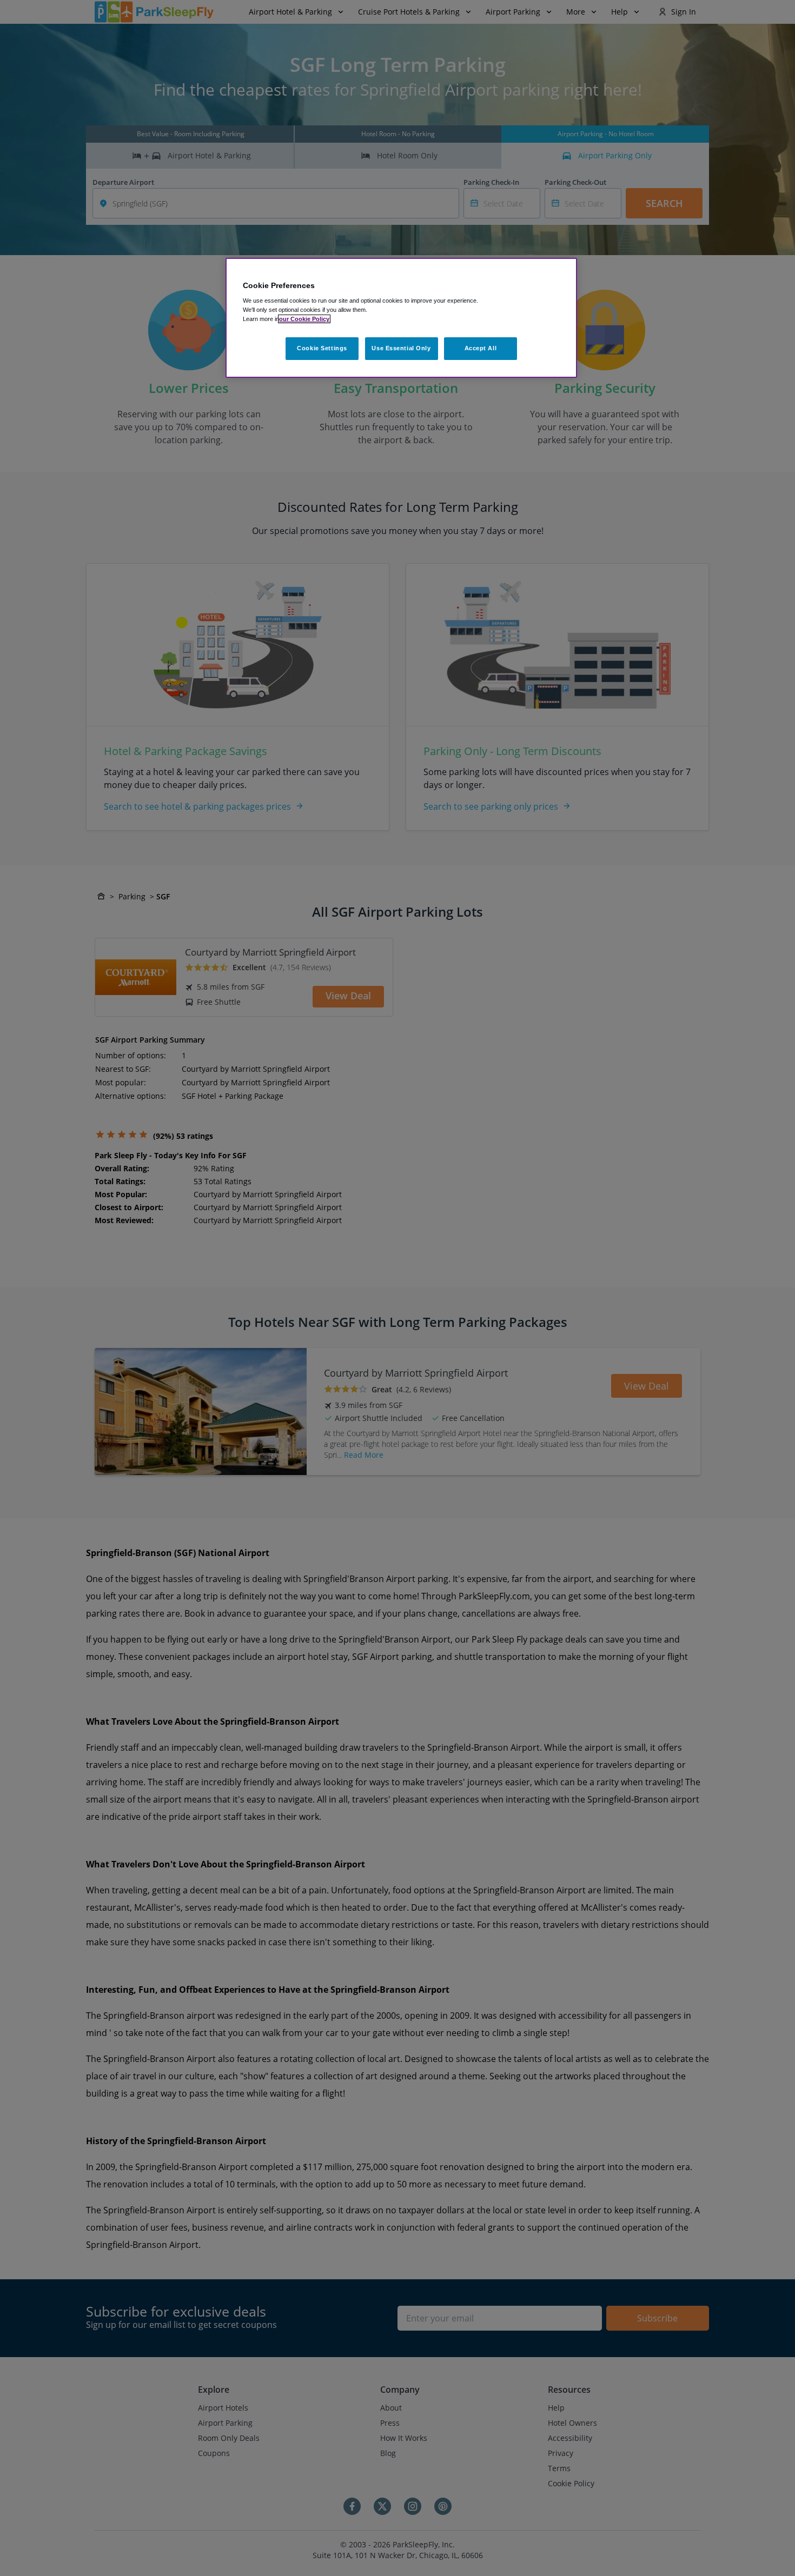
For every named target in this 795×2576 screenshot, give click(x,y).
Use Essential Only (401, 348)
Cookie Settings (322, 348)
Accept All (481, 348)
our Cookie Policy (304, 319)
